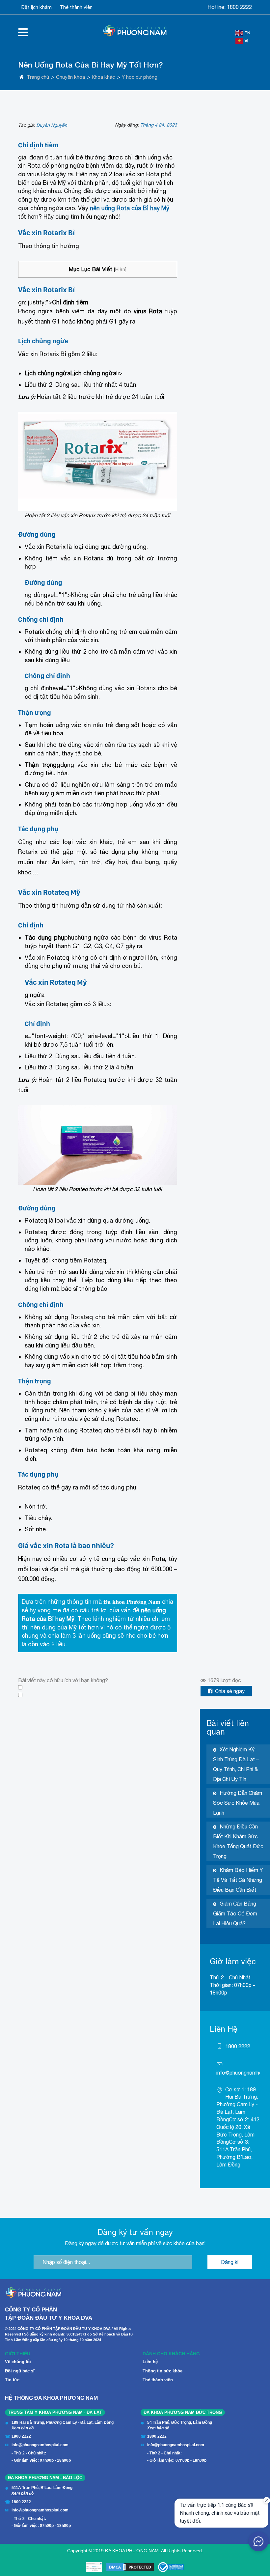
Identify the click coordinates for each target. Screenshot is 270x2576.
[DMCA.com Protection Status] (130, 2567)
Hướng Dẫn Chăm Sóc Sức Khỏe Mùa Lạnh (238, 1803)
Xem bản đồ (23, 2428)
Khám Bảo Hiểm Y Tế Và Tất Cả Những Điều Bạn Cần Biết (238, 1880)
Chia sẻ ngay (230, 1691)
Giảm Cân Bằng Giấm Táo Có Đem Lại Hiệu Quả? (235, 1913)
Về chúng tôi (18, 2362)
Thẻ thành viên (76, 7)
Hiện (120, 269)
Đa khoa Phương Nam (132, 1602)
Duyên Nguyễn (52, 125)
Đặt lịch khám (37, 7)
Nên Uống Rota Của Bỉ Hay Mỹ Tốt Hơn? (91, 65)
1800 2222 (239, 7)
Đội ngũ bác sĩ (20, 2371)
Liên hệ (150, 2362)
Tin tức (12, 2380)
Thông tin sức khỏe (162, 2371)
